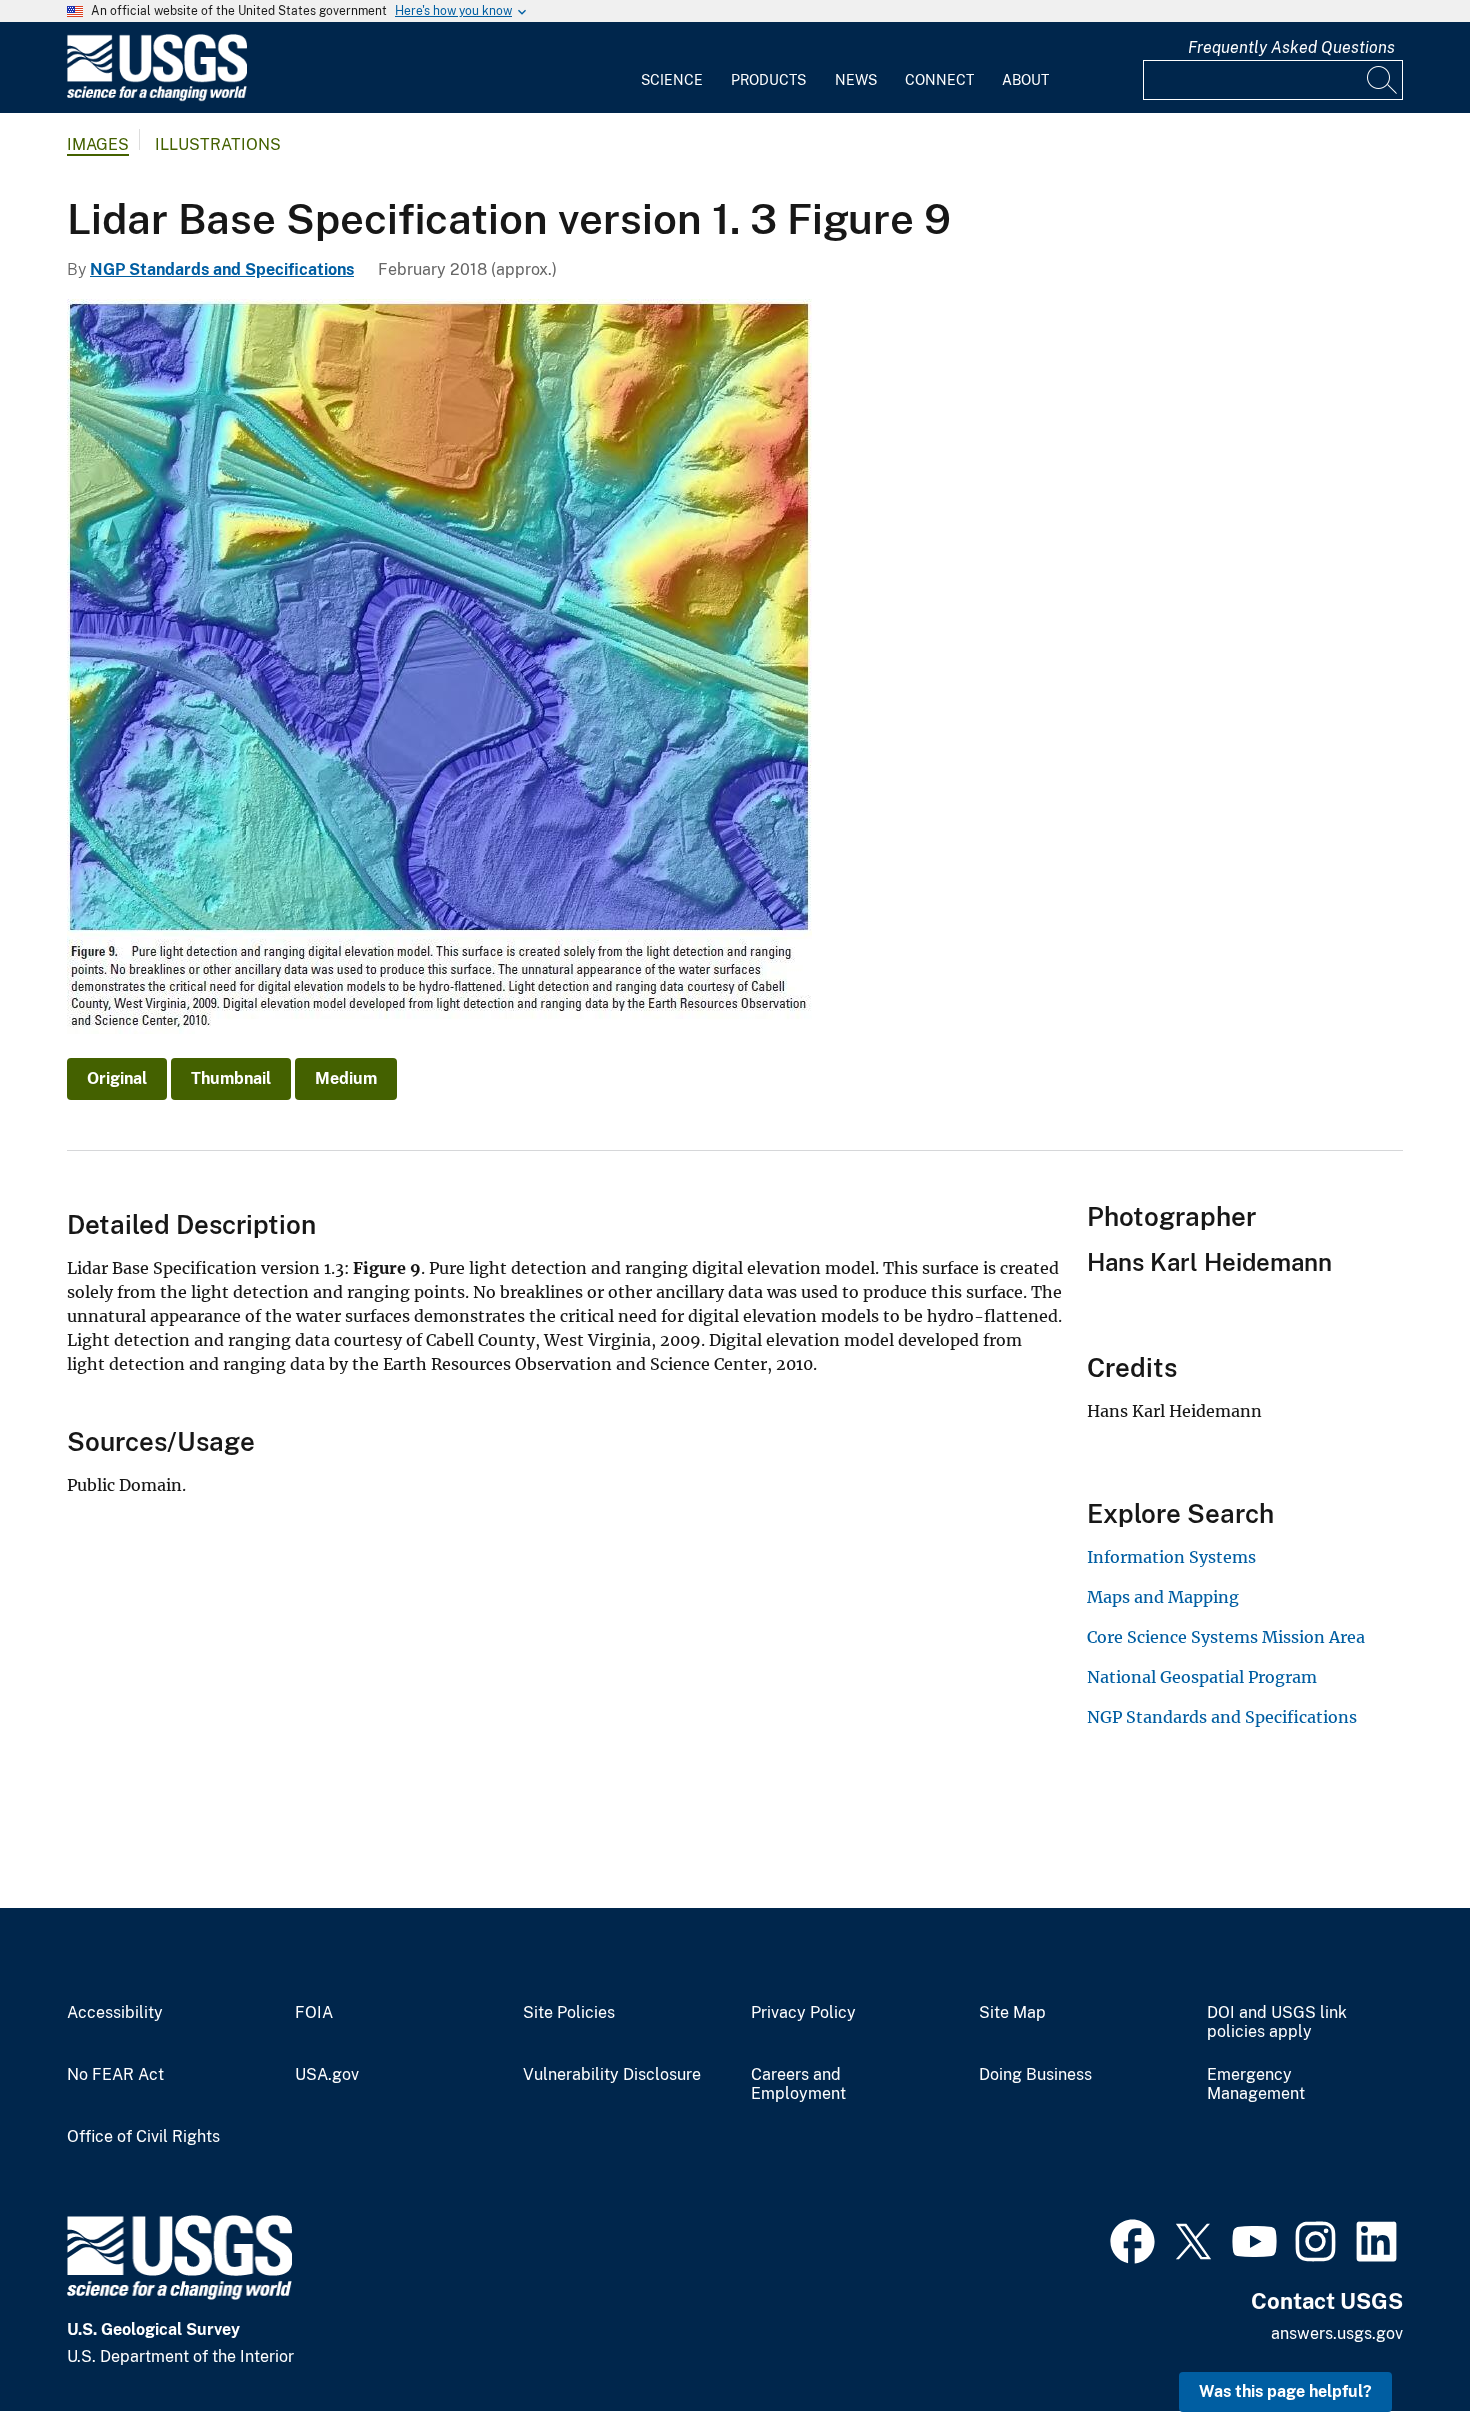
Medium (346, 1078)
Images (98, 144)
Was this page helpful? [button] (1285, 2391)
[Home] (157, 96)
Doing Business (1035, 2075)
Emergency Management (1256, 2084)
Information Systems (1171, 1557)
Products (768, 80)
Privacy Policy (803, 2013)
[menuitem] (672, 68)
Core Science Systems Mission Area (1226, 1637)
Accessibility (115, 2013)
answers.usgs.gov (1337, 2333)
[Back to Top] (1397, 2339)
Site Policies (569, 2013)
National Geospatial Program (1202, 1677)
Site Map (1012, 2013)
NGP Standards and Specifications (222, 269)
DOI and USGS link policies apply (1277, 2022)
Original (117, 1078)
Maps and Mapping (1163, 1597)
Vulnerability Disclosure (612, 2075)
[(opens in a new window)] (1132, 2239)
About (1025, 80)
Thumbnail (231, 1078)
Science (672, 80)
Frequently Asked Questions (1291, 47)
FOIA (314, 2013)
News (856, 80)
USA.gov (327, 2075)
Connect (939, 80)
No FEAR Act (115, 2075)
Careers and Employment (798, 2084)
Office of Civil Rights (143, 2137)
